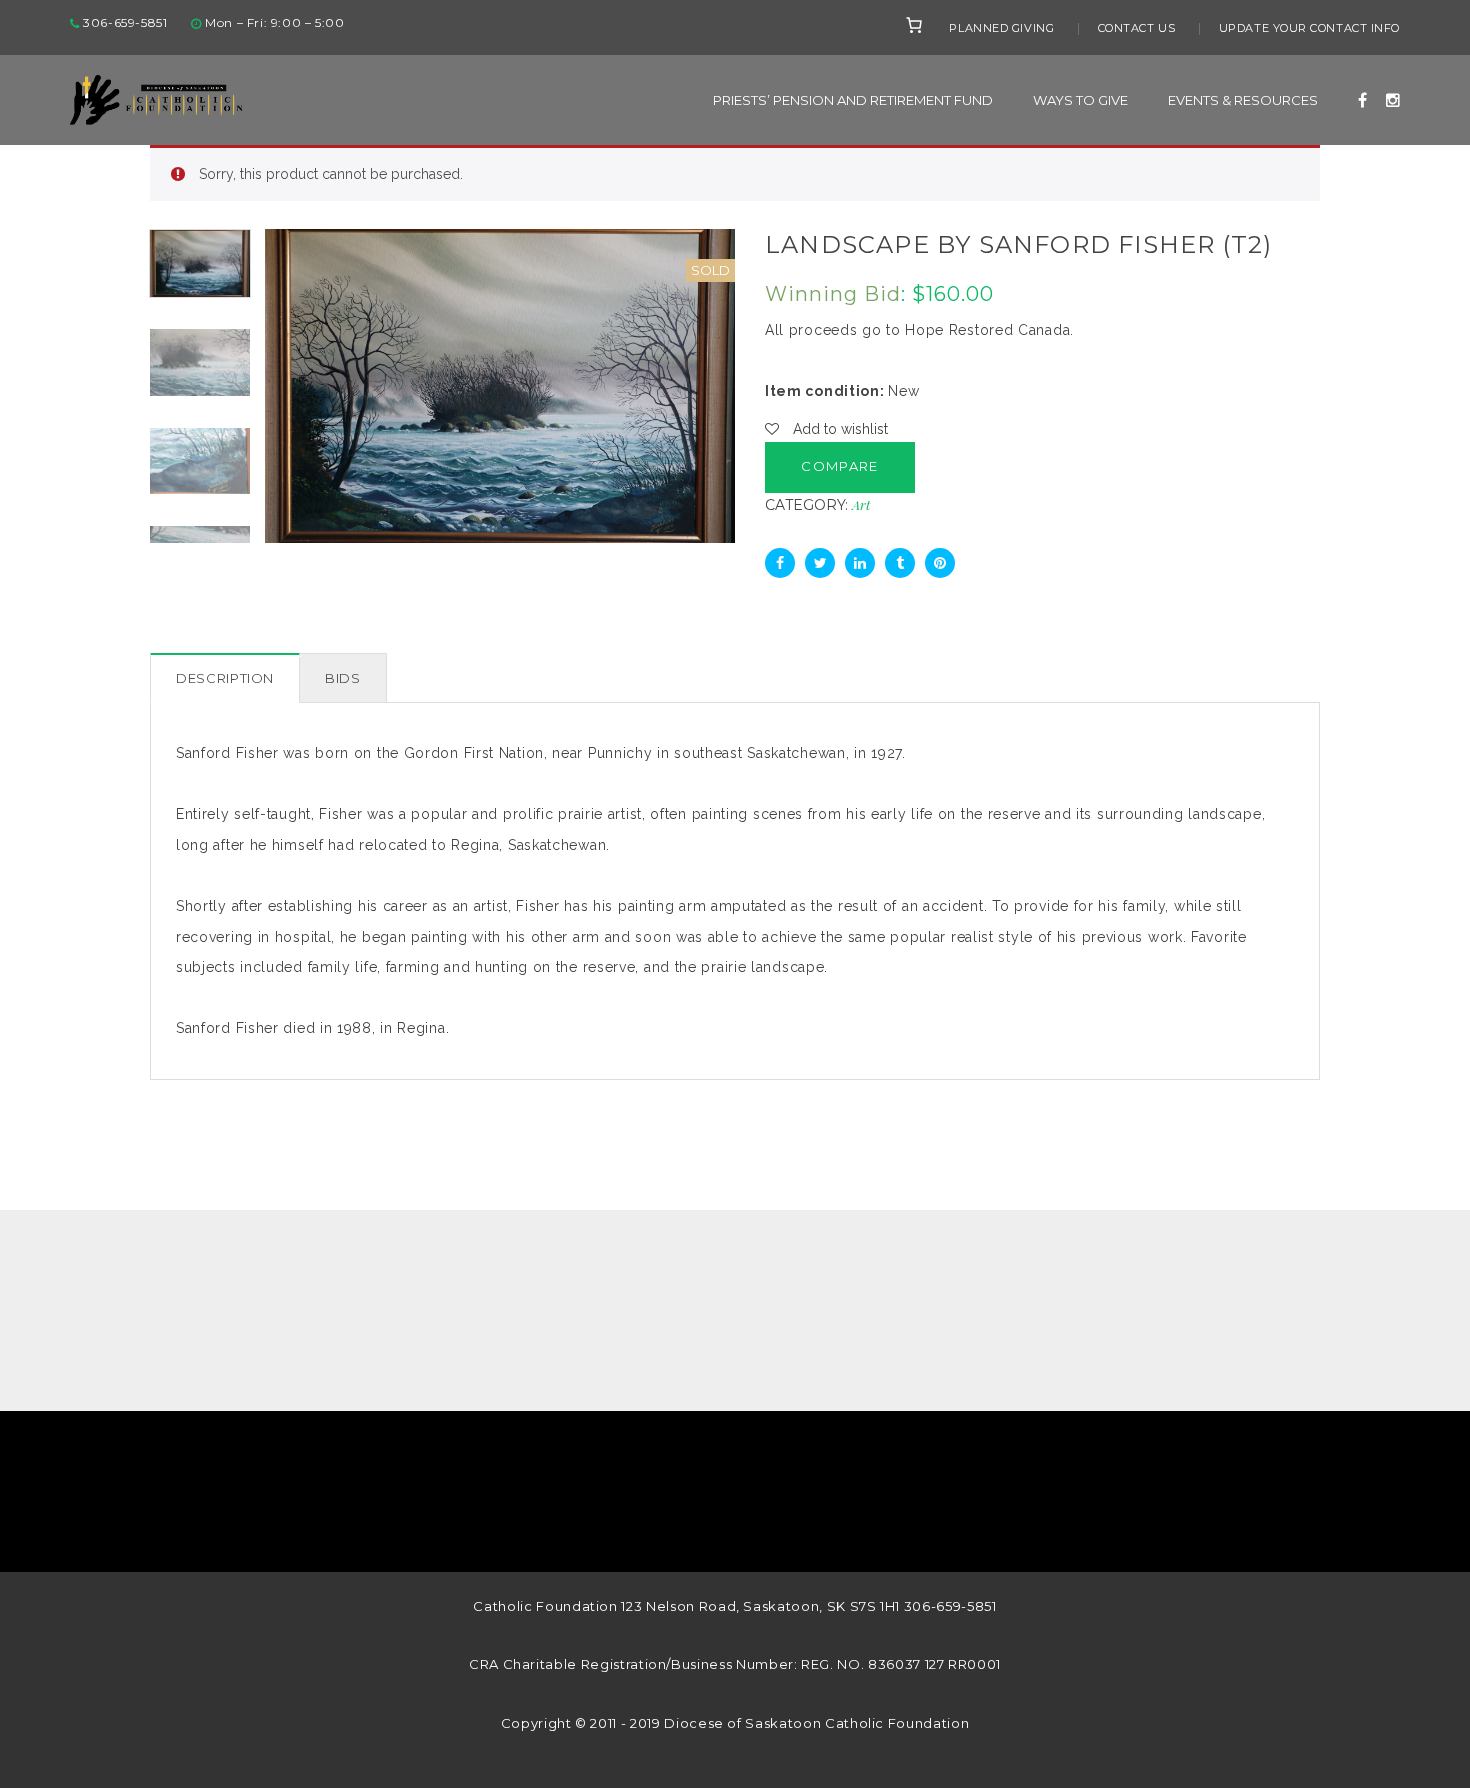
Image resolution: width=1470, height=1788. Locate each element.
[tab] (225, 678)
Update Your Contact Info (1309, 28)
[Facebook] (780, 563)
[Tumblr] (900, 563)
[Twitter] (820, 563)
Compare (839, 466)
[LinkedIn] (860, 563)
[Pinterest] (940, 563)
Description (225, 678)
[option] (500, 385)
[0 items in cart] (914, 25)
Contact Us (1137, 28)
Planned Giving (1001, 28)
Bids (343, 678)
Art (861, 504)
